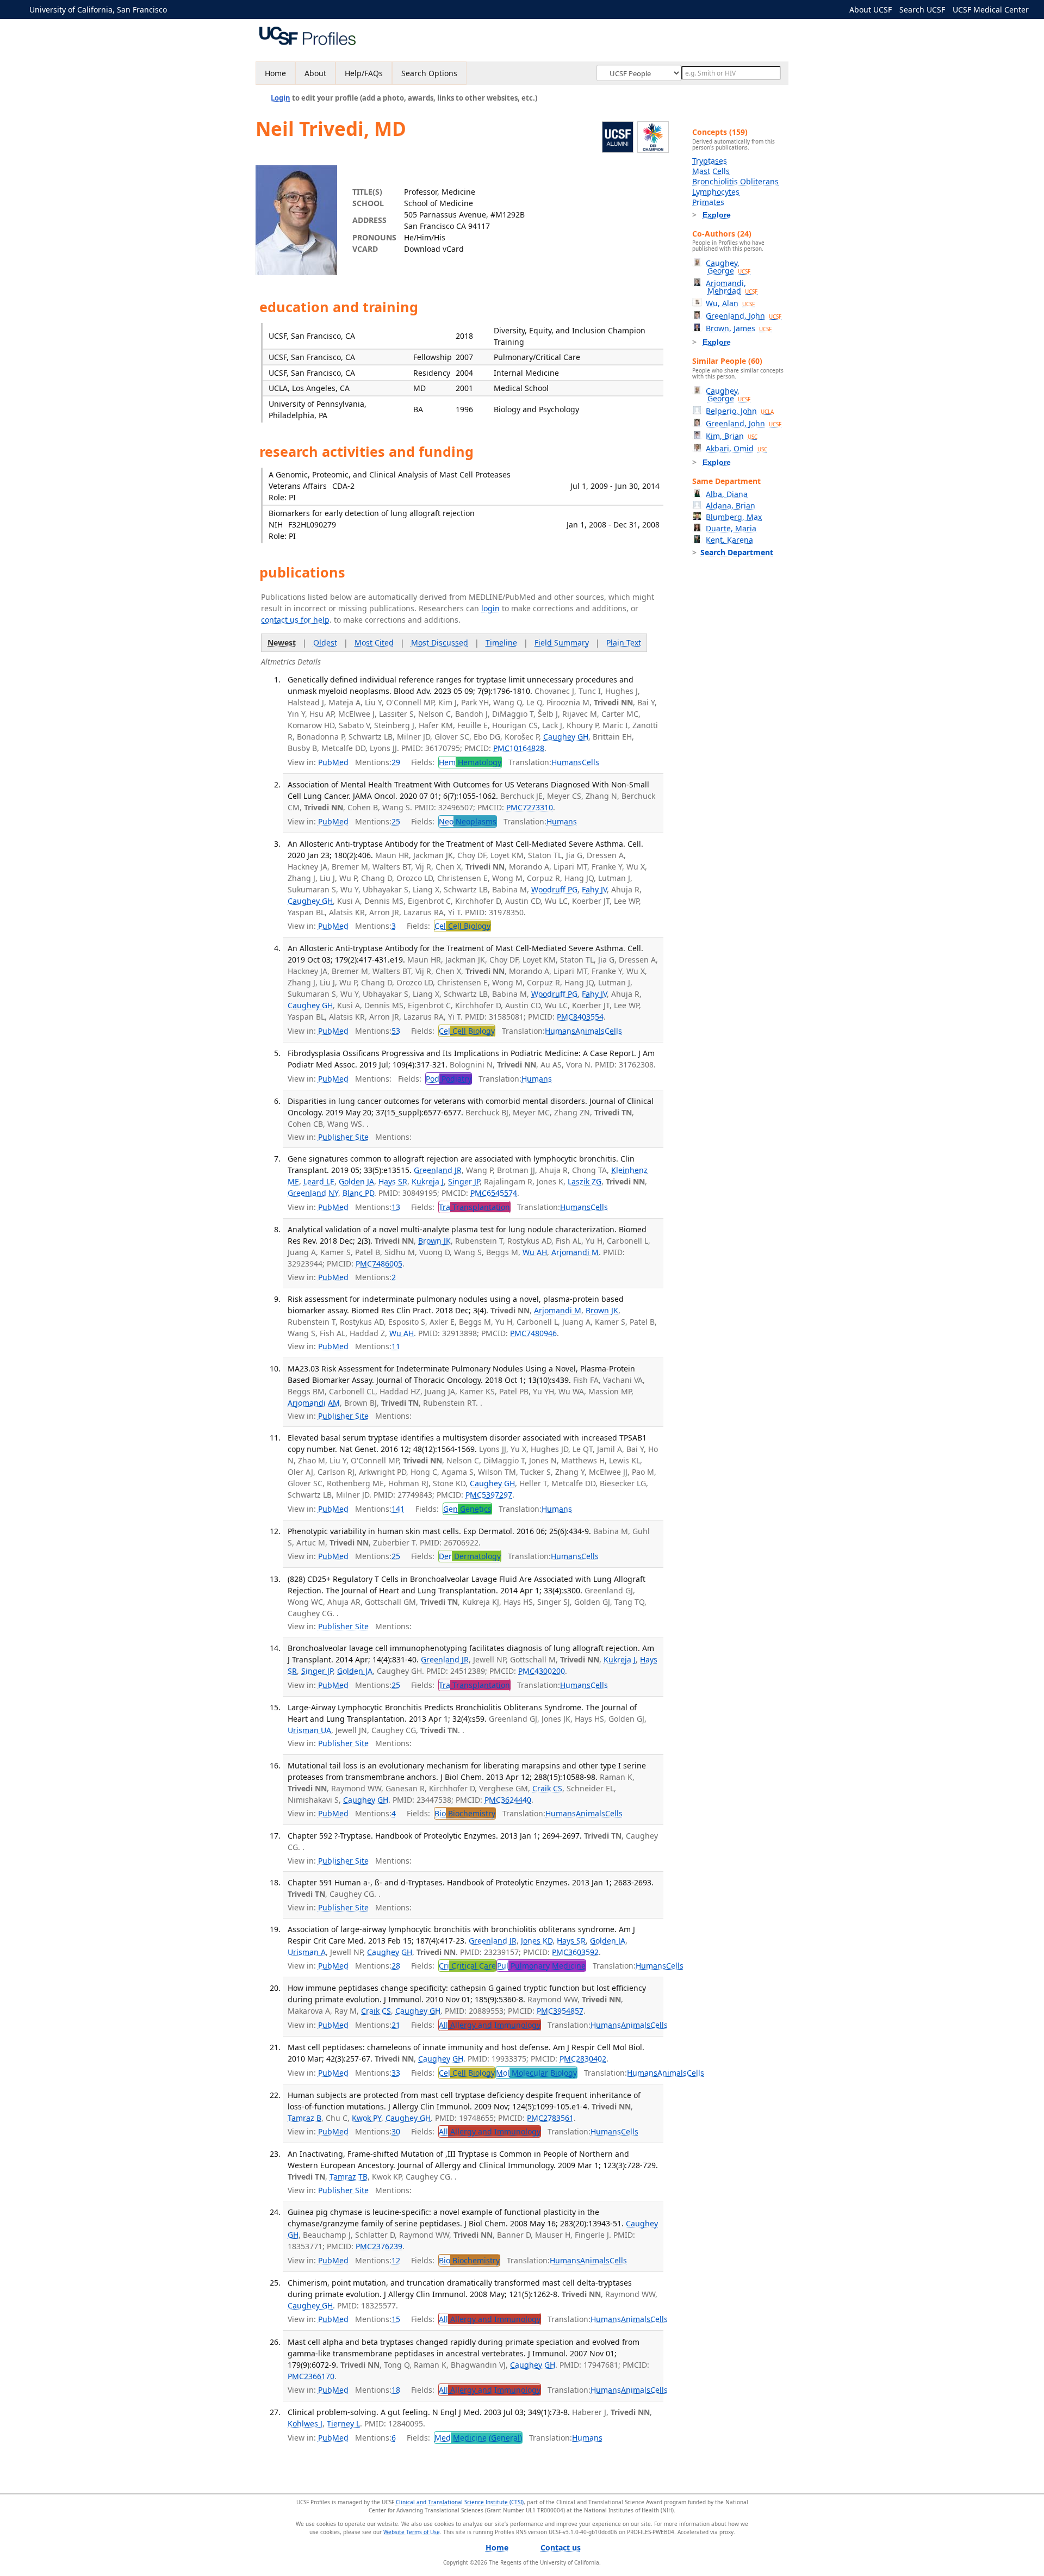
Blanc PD (358, 1193)
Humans (567, 762)
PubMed (333, 762)
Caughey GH (566, 737)
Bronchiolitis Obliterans (735, 181)
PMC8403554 (580, 1017)
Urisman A (307, 1952)
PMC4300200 (542, 1671)
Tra (474, 1207)
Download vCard (434, 249)
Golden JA (356, 1181)
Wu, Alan (730, 303)
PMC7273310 (530, 807)
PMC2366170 (311, 2376)
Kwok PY (366, 2118)
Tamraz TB (349, 2177)
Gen (467, 1509)
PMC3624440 (508, 1800)
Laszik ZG (585, 1181)
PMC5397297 (489, 1495)
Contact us (561, 2547)
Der (470, 1556)
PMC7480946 (533, 1333)
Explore (717, 215)
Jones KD (537, 1941)
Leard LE (319, 1181)
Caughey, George (728, 267)
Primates (708, 202)
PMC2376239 (379, 2246)
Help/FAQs (364, 73)
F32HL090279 (312, 524)
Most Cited (374, 643)
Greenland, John (744, 316)
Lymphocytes (716, 192)
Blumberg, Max (734, 517)
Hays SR (393, 1181)
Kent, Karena (729, 540)
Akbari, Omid (737, 448)
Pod (449, 1079)
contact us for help (295, 620)
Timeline (501, 643)
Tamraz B (304, 2118)
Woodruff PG (554, 889)
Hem (470, 762)
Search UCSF (922, 10)
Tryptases (710, 161)
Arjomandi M (575, 1252)
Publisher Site (343, 1137)
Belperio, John (740, 411)
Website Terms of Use (412, 2532)
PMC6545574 (494, 1193)
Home (275, 73)
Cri (467, 1966)
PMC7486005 (379, 1264)
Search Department (737, 552)
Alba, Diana (727, 494)
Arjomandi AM (314, 1403)
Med (478, 2438)
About (315, 73)
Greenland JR (438, 1170)
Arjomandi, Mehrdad (732, 287)
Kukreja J (428, 1181)
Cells (591, 762)
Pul (541, 1966)
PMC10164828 (519, 748)
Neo (468, 821)
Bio (465, 1813)
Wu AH (535, 1252)
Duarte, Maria (731, 528)
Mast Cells (711, 171)
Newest (282, 643)
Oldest (325, 643)
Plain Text (624, 643)
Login (281, 98)
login (490, 608)
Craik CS (547, 1788)
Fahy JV (594, 889)
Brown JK (434, 1241)
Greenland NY (313, 1193)
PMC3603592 (575, 1952)
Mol (536, 2073)
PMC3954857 (560, 2011)
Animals (590, 1031)
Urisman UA (309, 1730)
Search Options (429, 73)
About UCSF (871, 10)
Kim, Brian (732, 436)
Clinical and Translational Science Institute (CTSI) (460, 2502)
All (490, 2025)
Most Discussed (440, 643)
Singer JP (464, 1181)
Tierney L (343, 2423)
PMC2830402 (583, 2059)
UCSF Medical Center (991, 10)
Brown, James (739, 328)
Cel (462, 926)
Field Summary (562, 643)
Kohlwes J (305, 2423)
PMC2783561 (550, 2118)
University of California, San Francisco (98, 10)
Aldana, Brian (731, 505)
